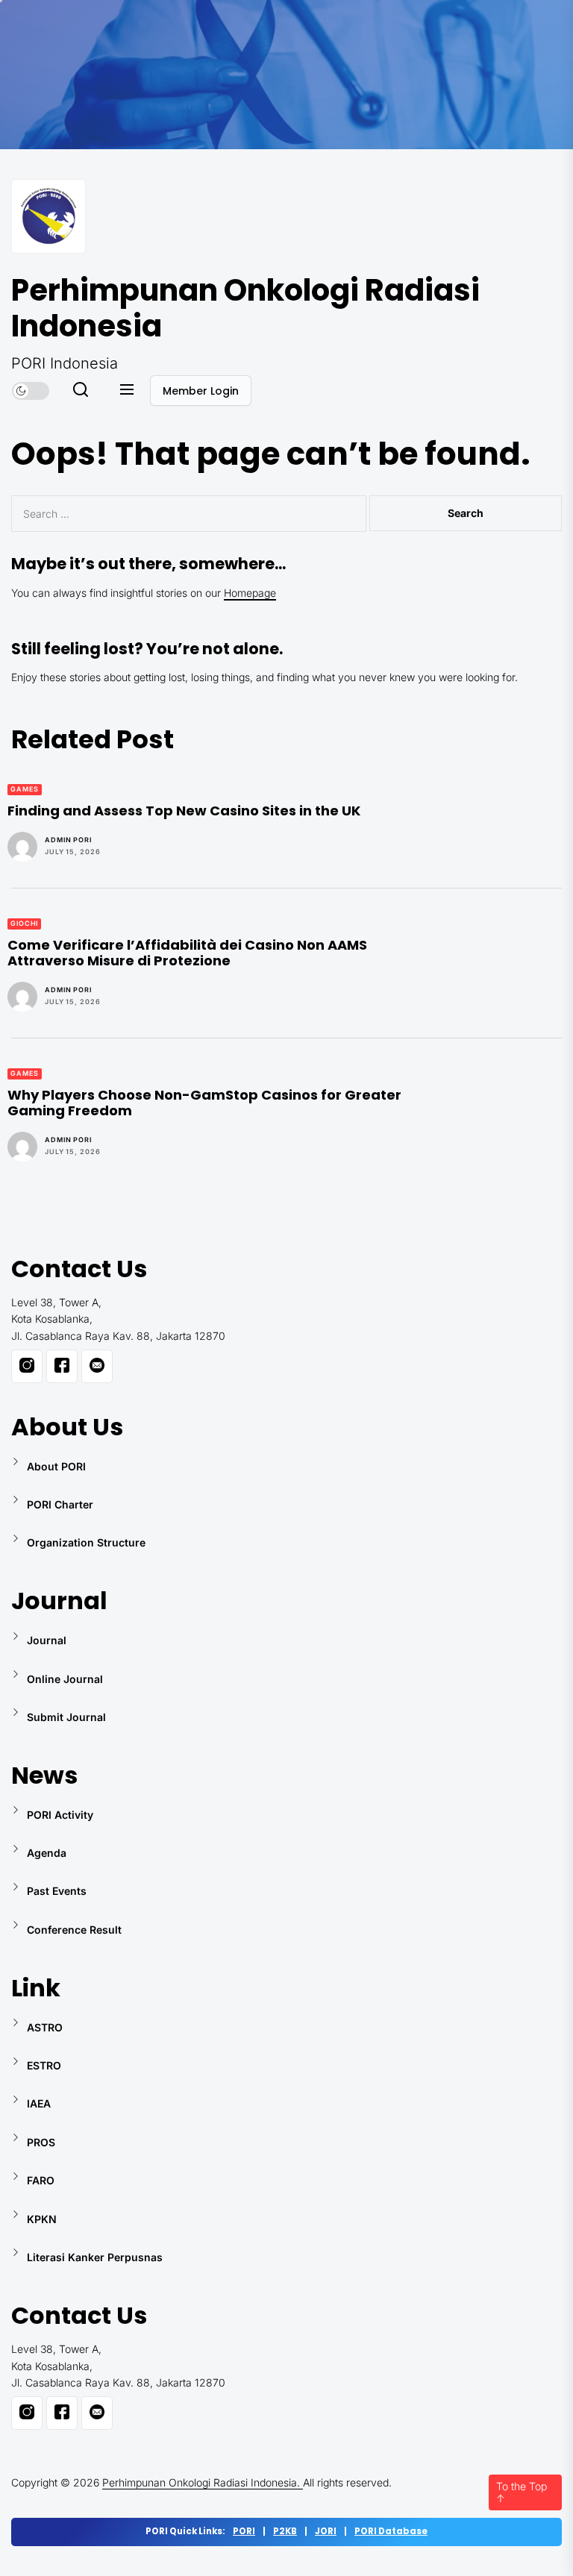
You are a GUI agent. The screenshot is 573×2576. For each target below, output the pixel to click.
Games (25, 789)
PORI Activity (60, 1815)
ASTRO (45, 2027)
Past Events (57, 1891)
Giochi (24, 923)
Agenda (47, 1853)
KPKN (42, 2219)
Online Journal (65, 1679)
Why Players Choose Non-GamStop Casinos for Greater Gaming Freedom (204, 1103)
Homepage (250, 593)
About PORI (56, 1466)
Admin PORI (68, 840)
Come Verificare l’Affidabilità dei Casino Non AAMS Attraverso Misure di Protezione (187, 953)
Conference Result (74, 1930)
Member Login (201, 391)
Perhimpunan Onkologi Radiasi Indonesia (245, 308)
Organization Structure (86, 1542)
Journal (47, 1640)
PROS (41, 2142)
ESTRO (44, 2065)
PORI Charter (60, 1504)
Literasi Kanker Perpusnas (95, 2257)
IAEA (39, 2103)
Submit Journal (66, 1717)
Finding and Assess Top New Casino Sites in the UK (184, 811)
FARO (41, 2180)
